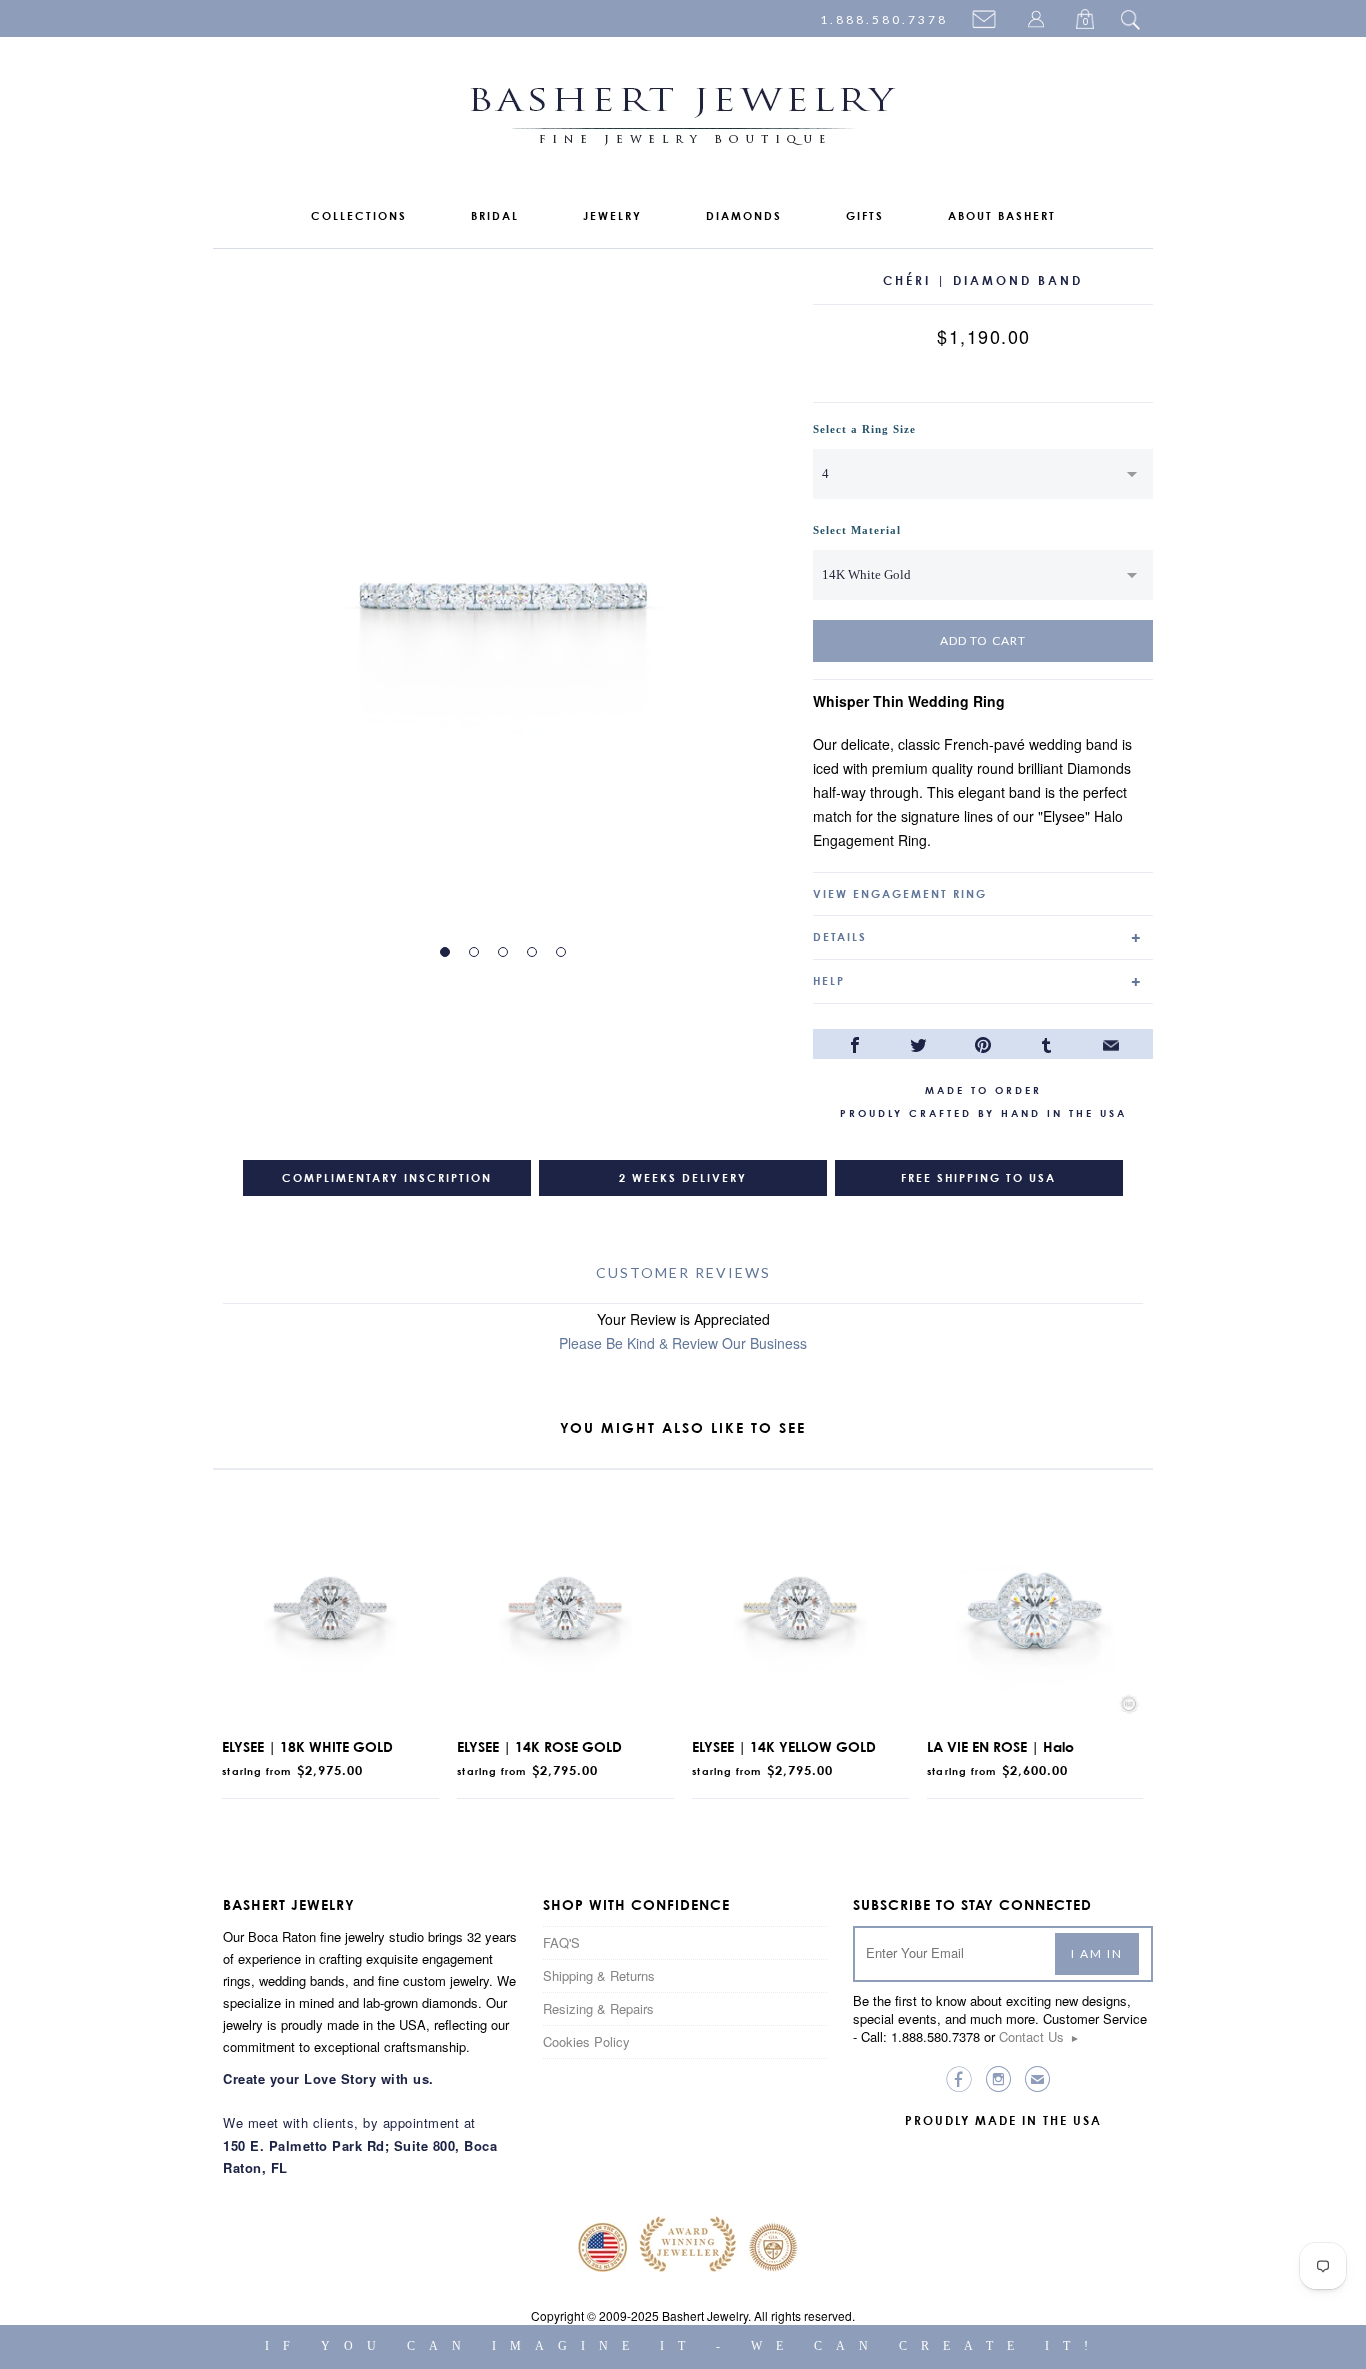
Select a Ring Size (864, 429)
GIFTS (865, 216)
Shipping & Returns (599, 1975)
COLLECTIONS (359, 216)
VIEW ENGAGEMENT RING (900, 894)
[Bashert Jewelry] (683, 120)
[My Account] (1039, 21)
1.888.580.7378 (884, 19)
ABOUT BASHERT (1002, 216)
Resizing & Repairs (598, 2008)
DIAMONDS (744, 216)
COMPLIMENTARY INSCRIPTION (387, 1178)
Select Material (857, 530)
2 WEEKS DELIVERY (683, 1178)
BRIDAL (495, 216)
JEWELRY (612, 216)
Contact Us (1039, 2036)
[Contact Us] (987, 21)
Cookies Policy (586, 2041)
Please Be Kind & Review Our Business (683, 1343)
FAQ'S (561, 1942)
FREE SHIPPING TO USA (978, 1178)
